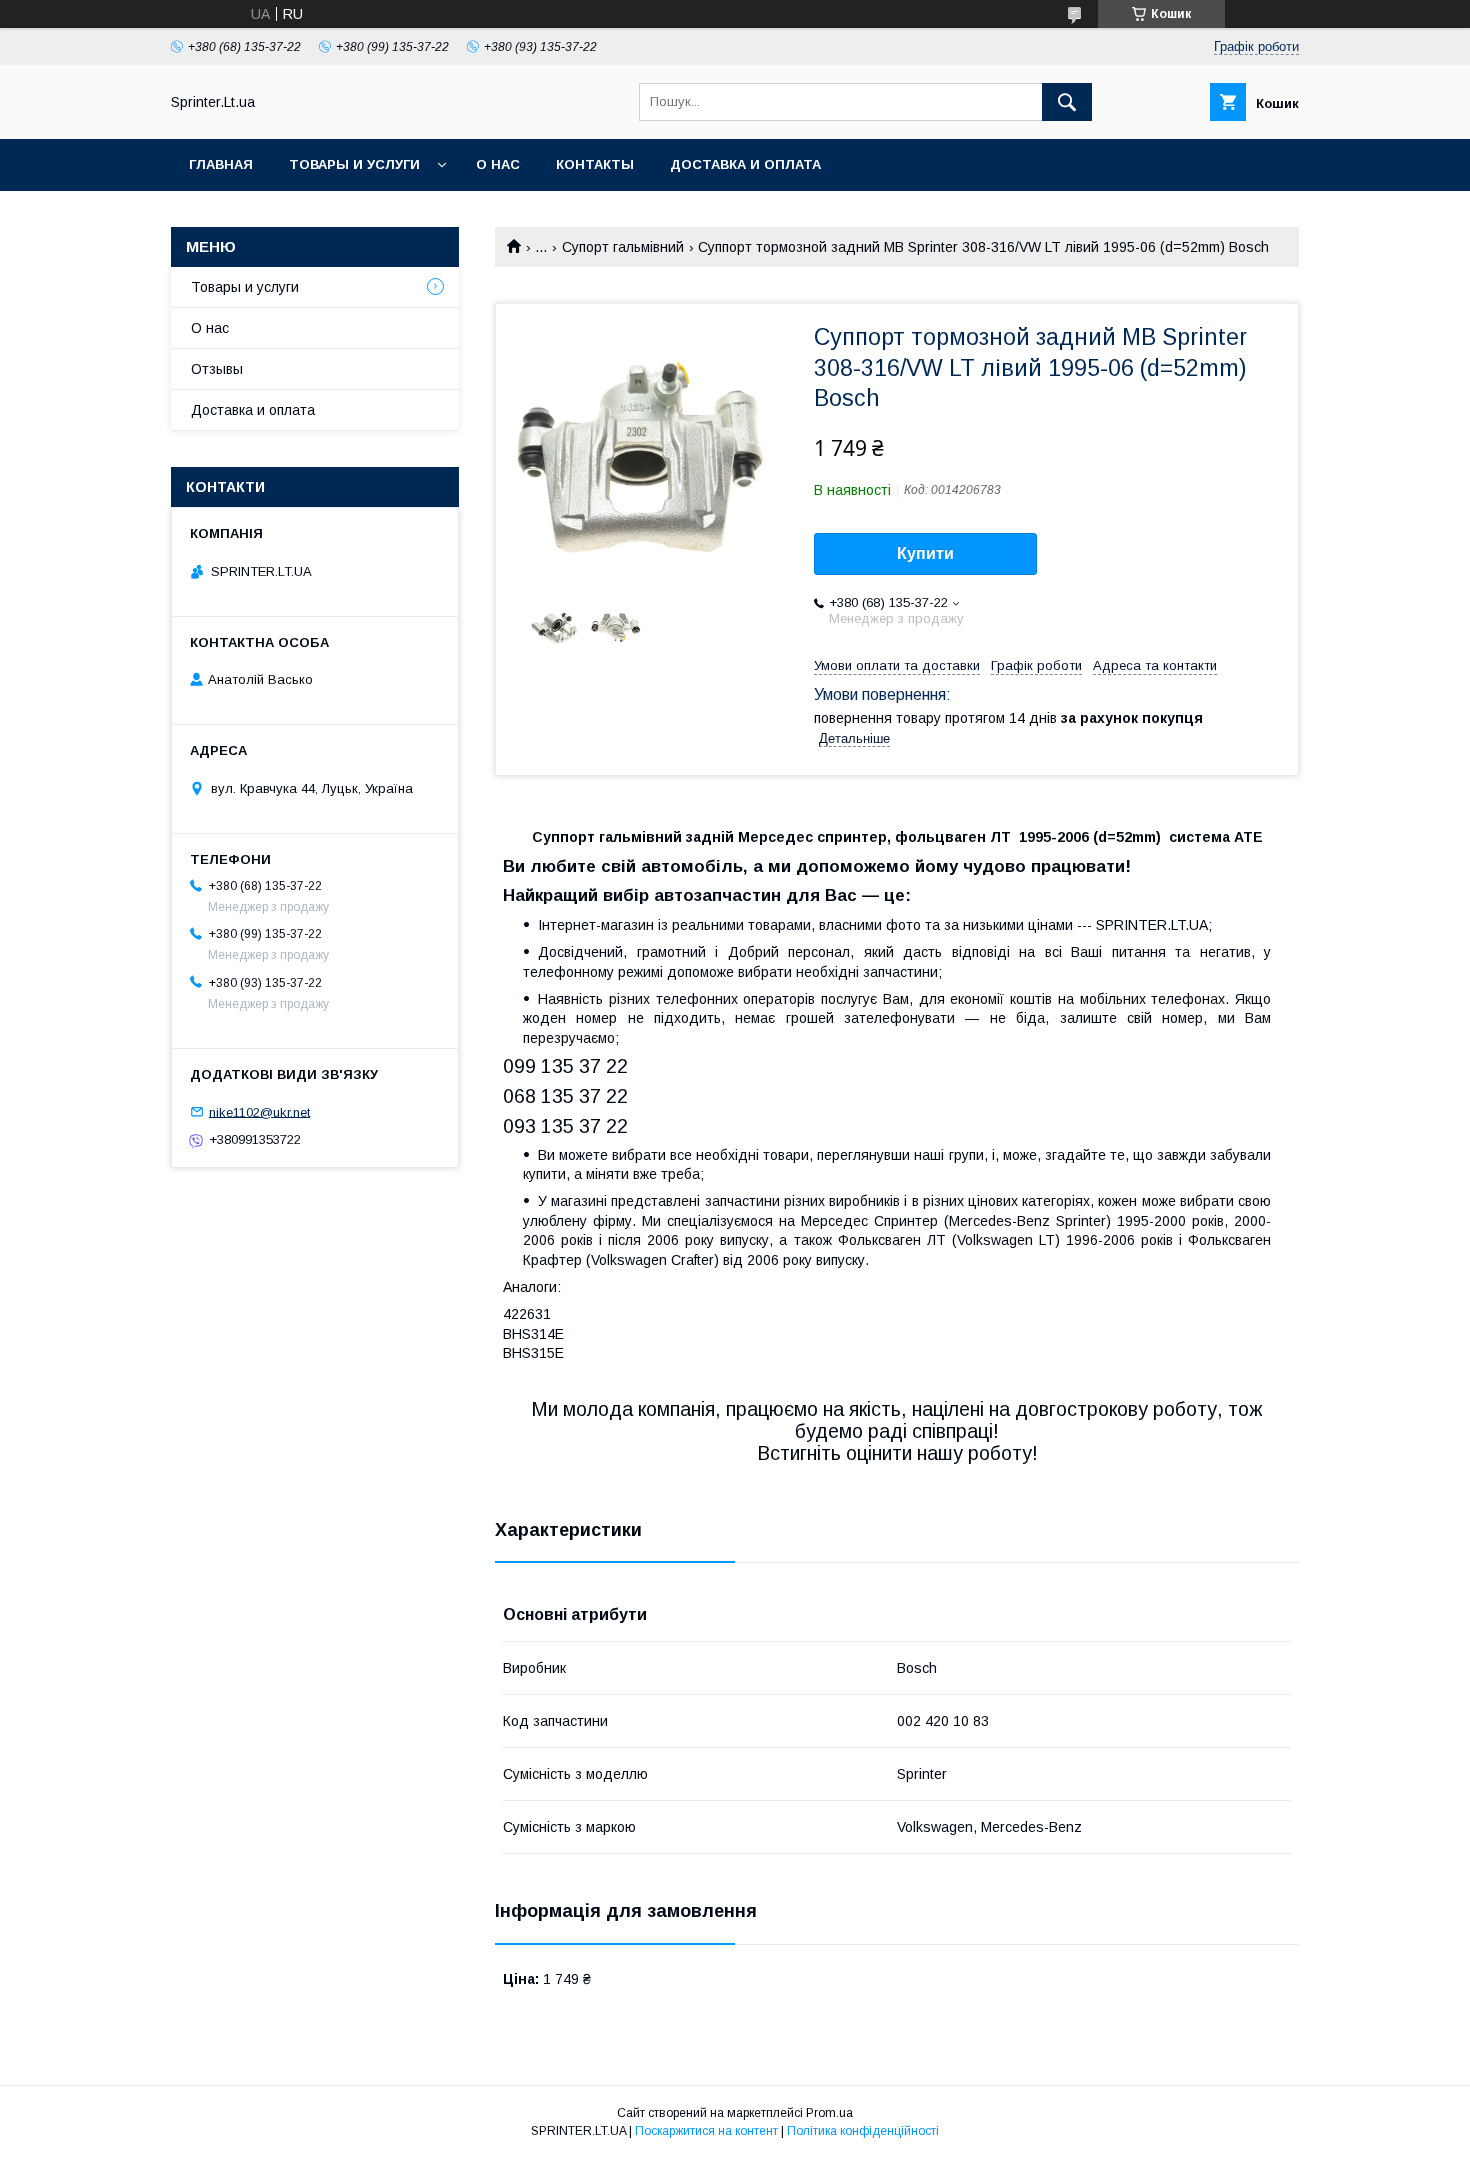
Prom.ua (829, 2113)
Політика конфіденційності (863, 2131)
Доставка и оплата (745, 164)
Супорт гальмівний (623, 247)
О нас (498, 164)
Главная (221, 164)
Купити (925, 553)
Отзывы (217, 369)
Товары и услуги (354, 164)
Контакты (595, 164)
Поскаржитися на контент (706, 2131)
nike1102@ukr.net (259, 1111)
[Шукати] (1067, 102)
